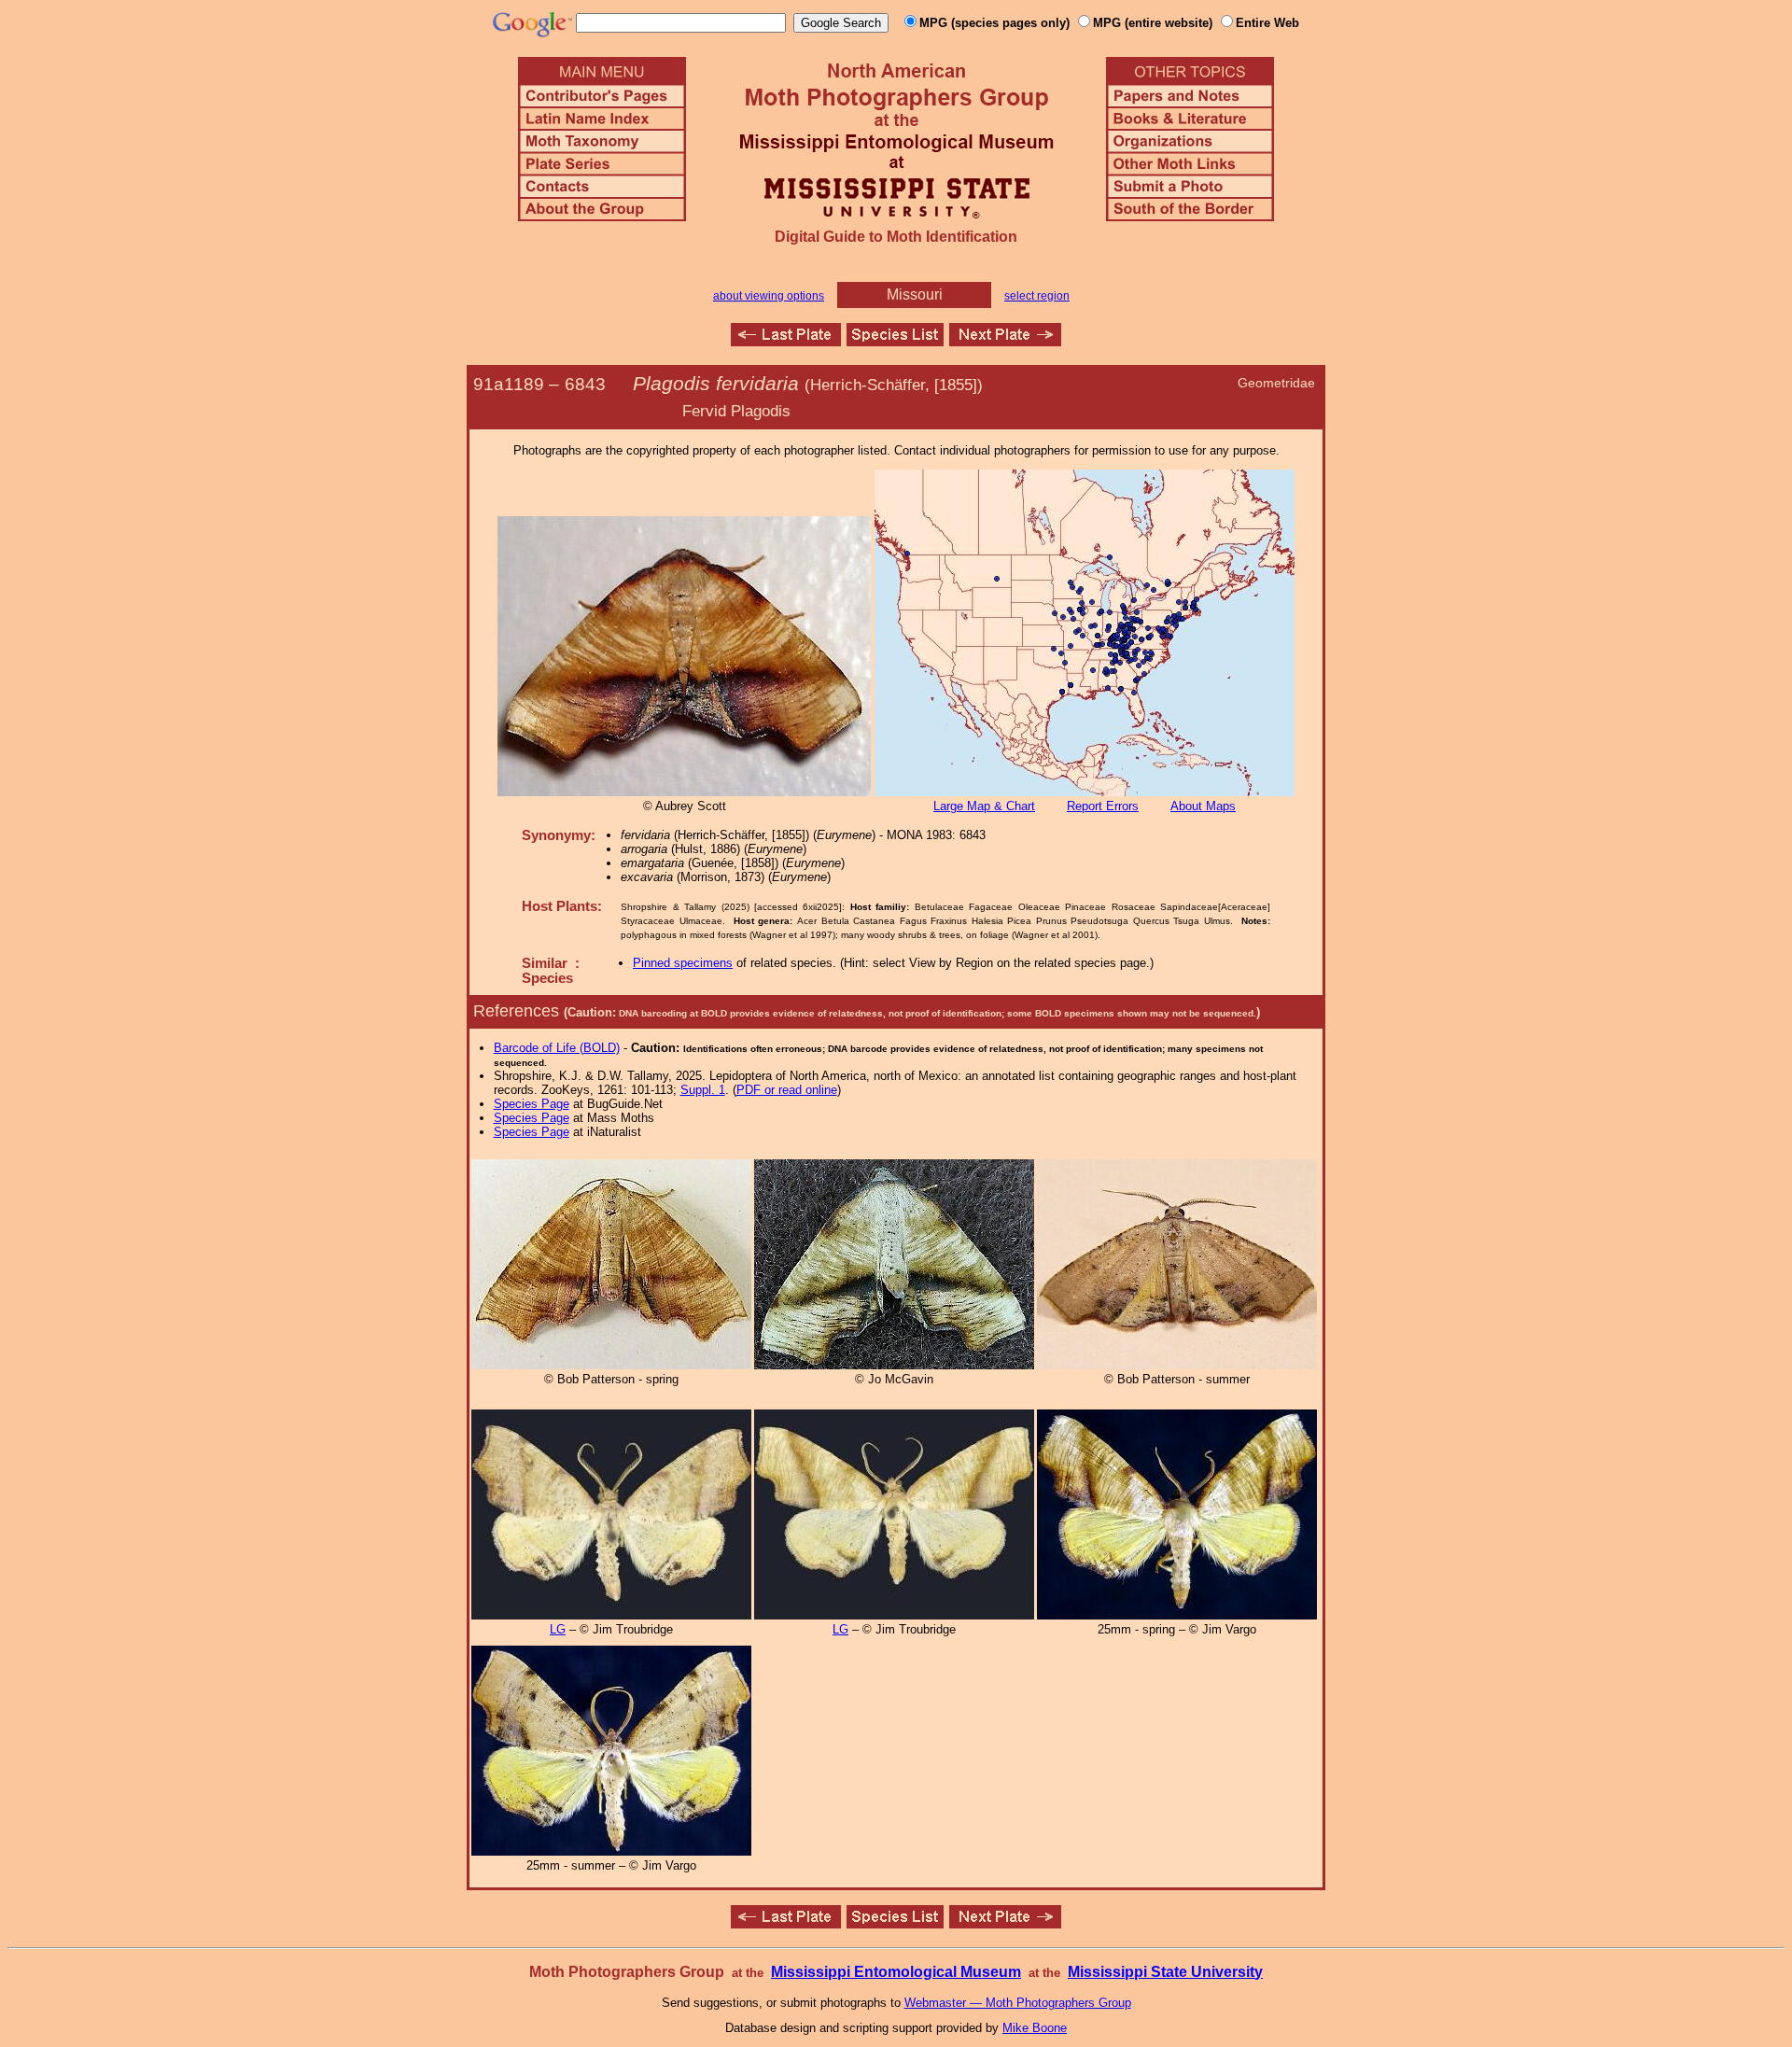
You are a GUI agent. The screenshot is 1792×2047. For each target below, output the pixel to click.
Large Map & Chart (984, 806)
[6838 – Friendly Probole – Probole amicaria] (786, 341)
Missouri (915, 294)
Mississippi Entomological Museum (896, 1972)
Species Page (532, 1104)
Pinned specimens (683, 963)
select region (1037, 296)
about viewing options (769, 296)
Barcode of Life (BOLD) (557, 1048)
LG (558, 1629)
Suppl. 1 (703, 1090)
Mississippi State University (1165, 1972)
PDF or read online (787, 1090)
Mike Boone (1035, 2028)
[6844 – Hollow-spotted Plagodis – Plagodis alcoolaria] (1005, 341)
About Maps (1203, 806)
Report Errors (1103, 806)
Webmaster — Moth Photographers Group (1018, 2003)
